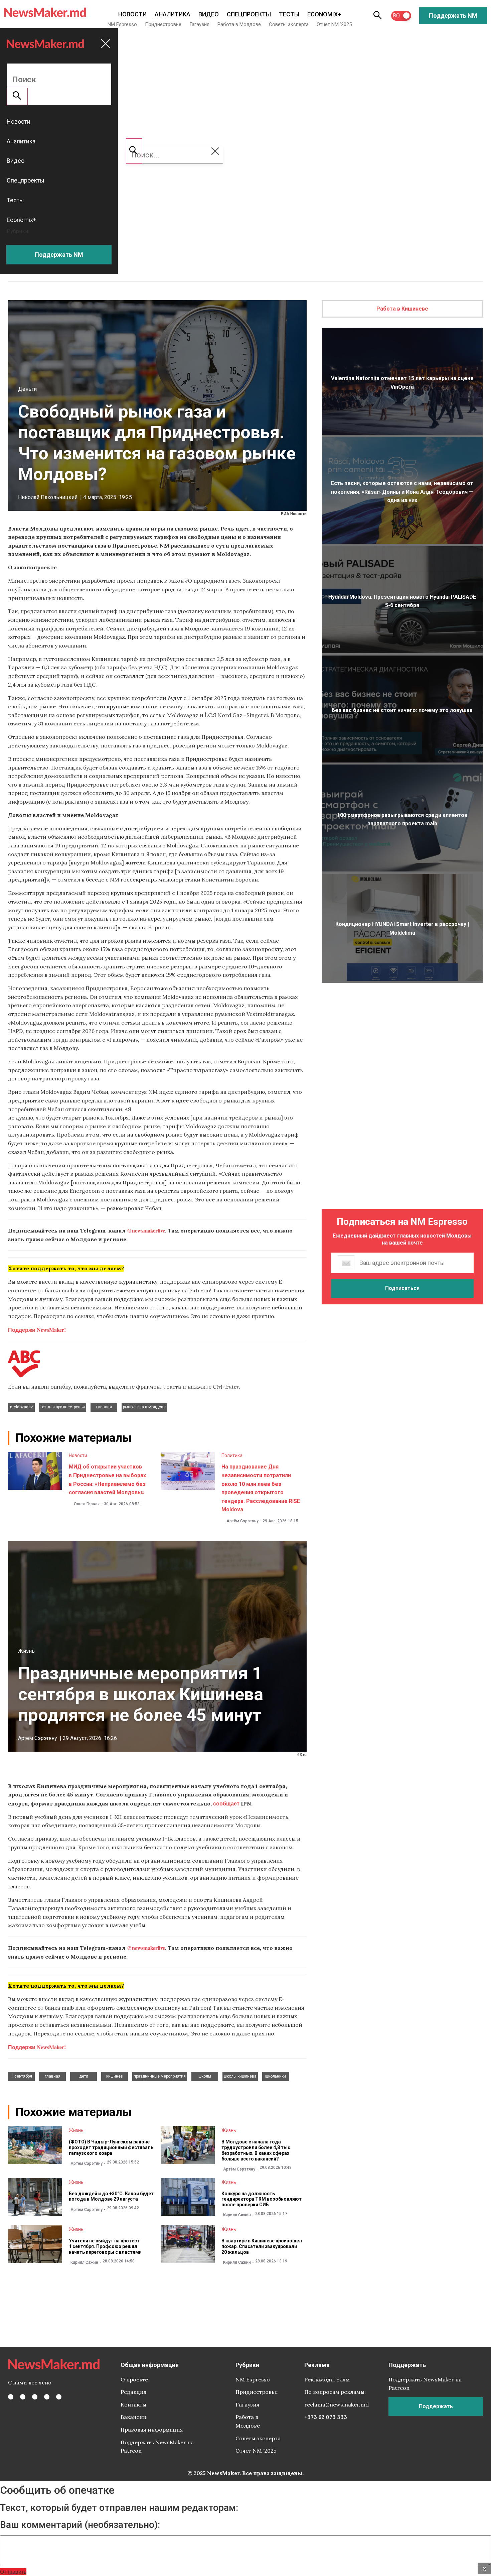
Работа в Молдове (239, 24)
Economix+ (324, 14)
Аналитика (173, 14)
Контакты (133, 2405)
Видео (209, 14)
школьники (276, 2076)
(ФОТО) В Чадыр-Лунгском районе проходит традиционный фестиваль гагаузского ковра (111, 2147)
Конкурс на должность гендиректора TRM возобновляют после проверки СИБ (262, 2199)
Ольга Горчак (87, 1504)
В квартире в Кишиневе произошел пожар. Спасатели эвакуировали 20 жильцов (262, 2246)
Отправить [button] (13, 2571)
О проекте (134, 2379)
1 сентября (22, 2076)
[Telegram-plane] (59, 2397)
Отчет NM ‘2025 (334, 24)
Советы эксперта (289, 24)
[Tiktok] (47, 2397)
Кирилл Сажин (237, 2215)
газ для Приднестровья (63, 1407)
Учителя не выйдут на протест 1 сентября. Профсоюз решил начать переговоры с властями (105, 2246)
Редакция (134, 2392)
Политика (232, 1455)
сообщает (226, 1803)
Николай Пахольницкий (48, 497)
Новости (132, 14)
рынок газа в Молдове (144, 1407)
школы (205, 2076)
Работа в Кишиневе (402, 309)
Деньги (27, 389)
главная (104, 1407)
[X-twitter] (23, 2397)
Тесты (289, 14)
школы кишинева (240, 2076)
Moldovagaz (22, 1407)
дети (84, 2076)
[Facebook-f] (11, 2397)
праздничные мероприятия (160, 2076)
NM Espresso (122, 24)
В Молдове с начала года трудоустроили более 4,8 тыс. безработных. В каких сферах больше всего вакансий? (257, 2150)
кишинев (115, 2076)
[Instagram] (35, 2397)
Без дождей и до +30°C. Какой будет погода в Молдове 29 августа (111, 2196)
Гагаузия (199, 24)
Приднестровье (163, 24)
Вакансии (134, 2417)
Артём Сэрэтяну (242, 1521)
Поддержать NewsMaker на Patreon (157, 2447)
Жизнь (26, 1651)
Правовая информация (152, 2430)
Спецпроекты (249, 14)
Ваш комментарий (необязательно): (80, 2525)
